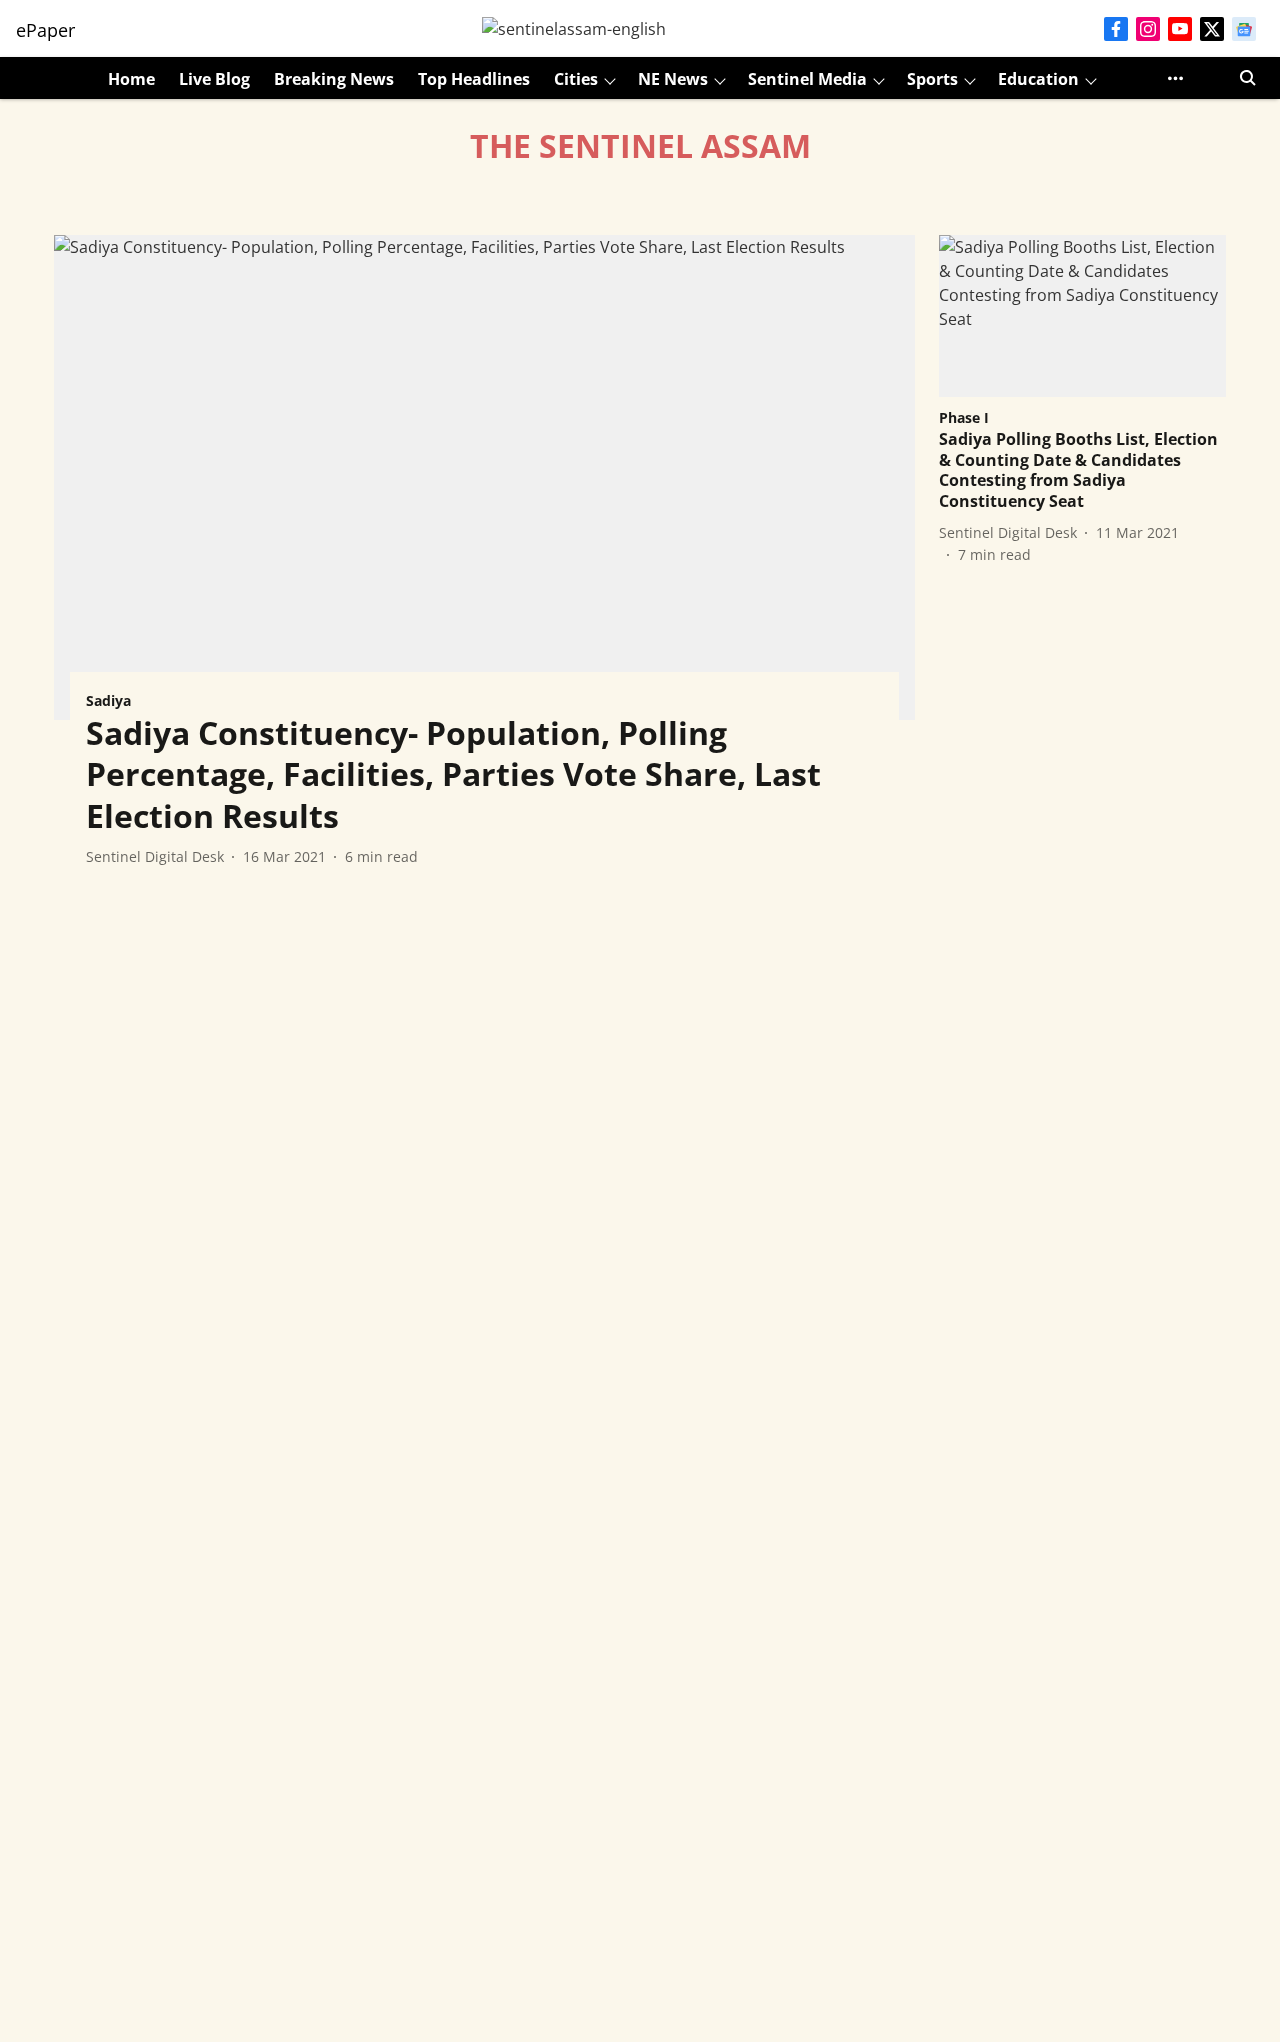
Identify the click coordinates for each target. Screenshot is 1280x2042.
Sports (932, 79)
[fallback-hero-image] (484, 477)
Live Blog (214, 79)
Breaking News (334, 79)
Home (131, 79)
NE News (673, 79)
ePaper (45, 30)
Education (1038, 79)
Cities (576, 79)
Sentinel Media (807, 79)
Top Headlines (474, 79)
